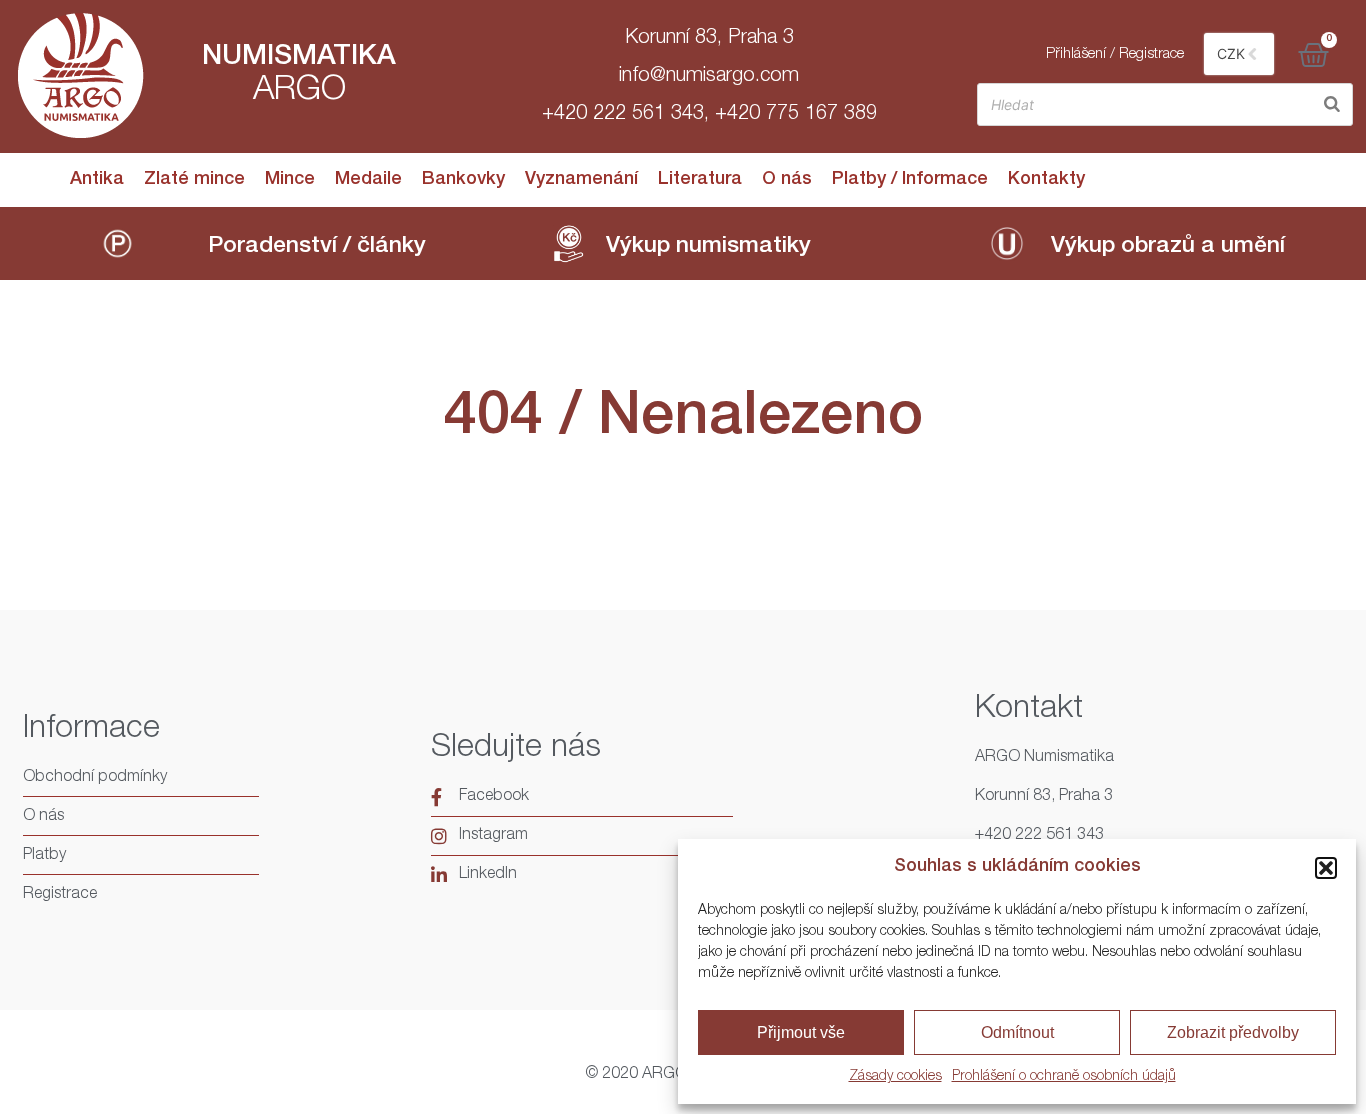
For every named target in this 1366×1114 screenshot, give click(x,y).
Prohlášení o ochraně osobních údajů (1064, 1077)
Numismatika (299, 58)
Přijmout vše (801, 1032)
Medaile (368, 180)
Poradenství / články (317, 247)
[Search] (1332, 104)
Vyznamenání (581, 180)
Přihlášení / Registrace (1115, 54)
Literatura (700, 180)
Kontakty (1046, 180)
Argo (299, 92)
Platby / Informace (910, 180)
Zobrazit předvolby (1233, 1032)
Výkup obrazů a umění (1168, 247)
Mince (290, 180)
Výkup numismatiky (708, 247)
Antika (97, 180)
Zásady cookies (895, 1077)
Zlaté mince (194, 180)
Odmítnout (1017, 1032)
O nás (787, 180)
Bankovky (463, 180)
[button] (1326, 868)
